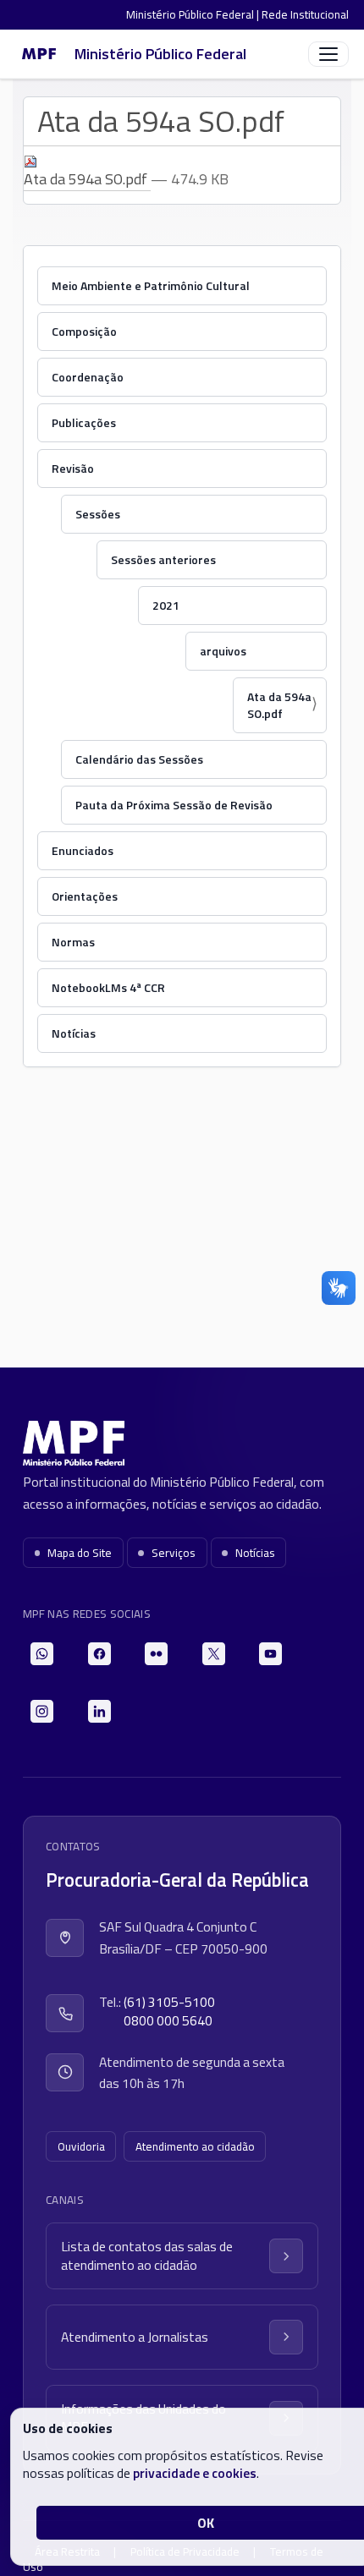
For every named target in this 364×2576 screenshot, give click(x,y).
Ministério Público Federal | (194, 14)
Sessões (98, 514)
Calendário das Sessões (139, 759)
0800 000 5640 (168, 2021)
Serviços (174, 1553)
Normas (73, 942)
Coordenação (88, 377)
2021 (166, 605)
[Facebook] (99, 1654)
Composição (84, 331)
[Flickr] (156, 1654)
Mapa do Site (80, 1553)
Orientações (85, 896)
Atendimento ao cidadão (195, 2146)
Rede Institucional (305, 14)
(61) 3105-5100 (169, 2002)
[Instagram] (42, 1711)
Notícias (74, 1033)
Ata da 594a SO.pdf (279, 705)
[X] (214, 1654)
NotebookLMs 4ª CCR (108, 987)
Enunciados (83, 850)
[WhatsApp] (42, 1654)
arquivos (223, 651)
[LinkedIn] (99, 1711)
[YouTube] (270, 1654)
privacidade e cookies (195, 2473)
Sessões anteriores (163, 559)
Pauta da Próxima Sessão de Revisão (174, 805)
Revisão (73, 468)
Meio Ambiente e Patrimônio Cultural (151, 285)
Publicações (84, 422)
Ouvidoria (81, 2146)
